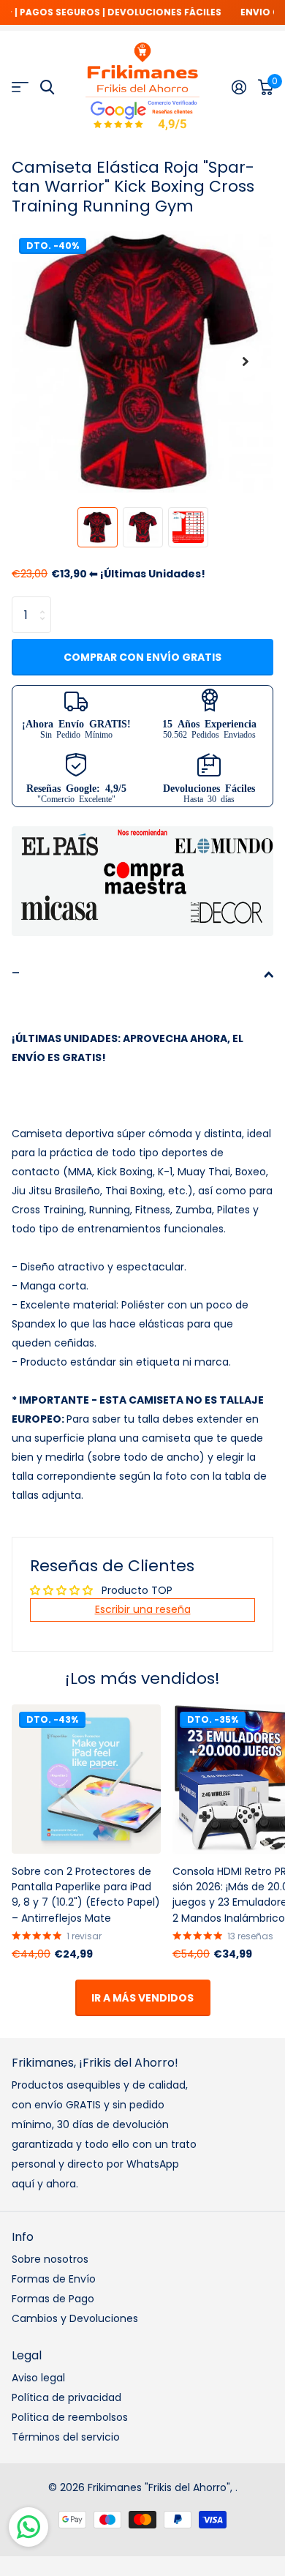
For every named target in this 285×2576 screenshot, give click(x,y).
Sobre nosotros (50, 2259)
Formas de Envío (54, 2279)
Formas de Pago (53, 2299)
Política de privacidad (66, 2397)
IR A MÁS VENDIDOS (142, 1998)
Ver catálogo (20, 87)
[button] (246, 362)
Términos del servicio (66, 2437)
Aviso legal (38, 2378)
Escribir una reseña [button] (143, 1609)
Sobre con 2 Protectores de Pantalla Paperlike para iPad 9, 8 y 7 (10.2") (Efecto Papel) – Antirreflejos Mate (86, 1895)
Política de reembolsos (70, 2417)
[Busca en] (47, 87)
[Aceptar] (239, 87)
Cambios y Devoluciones (75, 2318)
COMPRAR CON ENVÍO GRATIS (142, 657)
